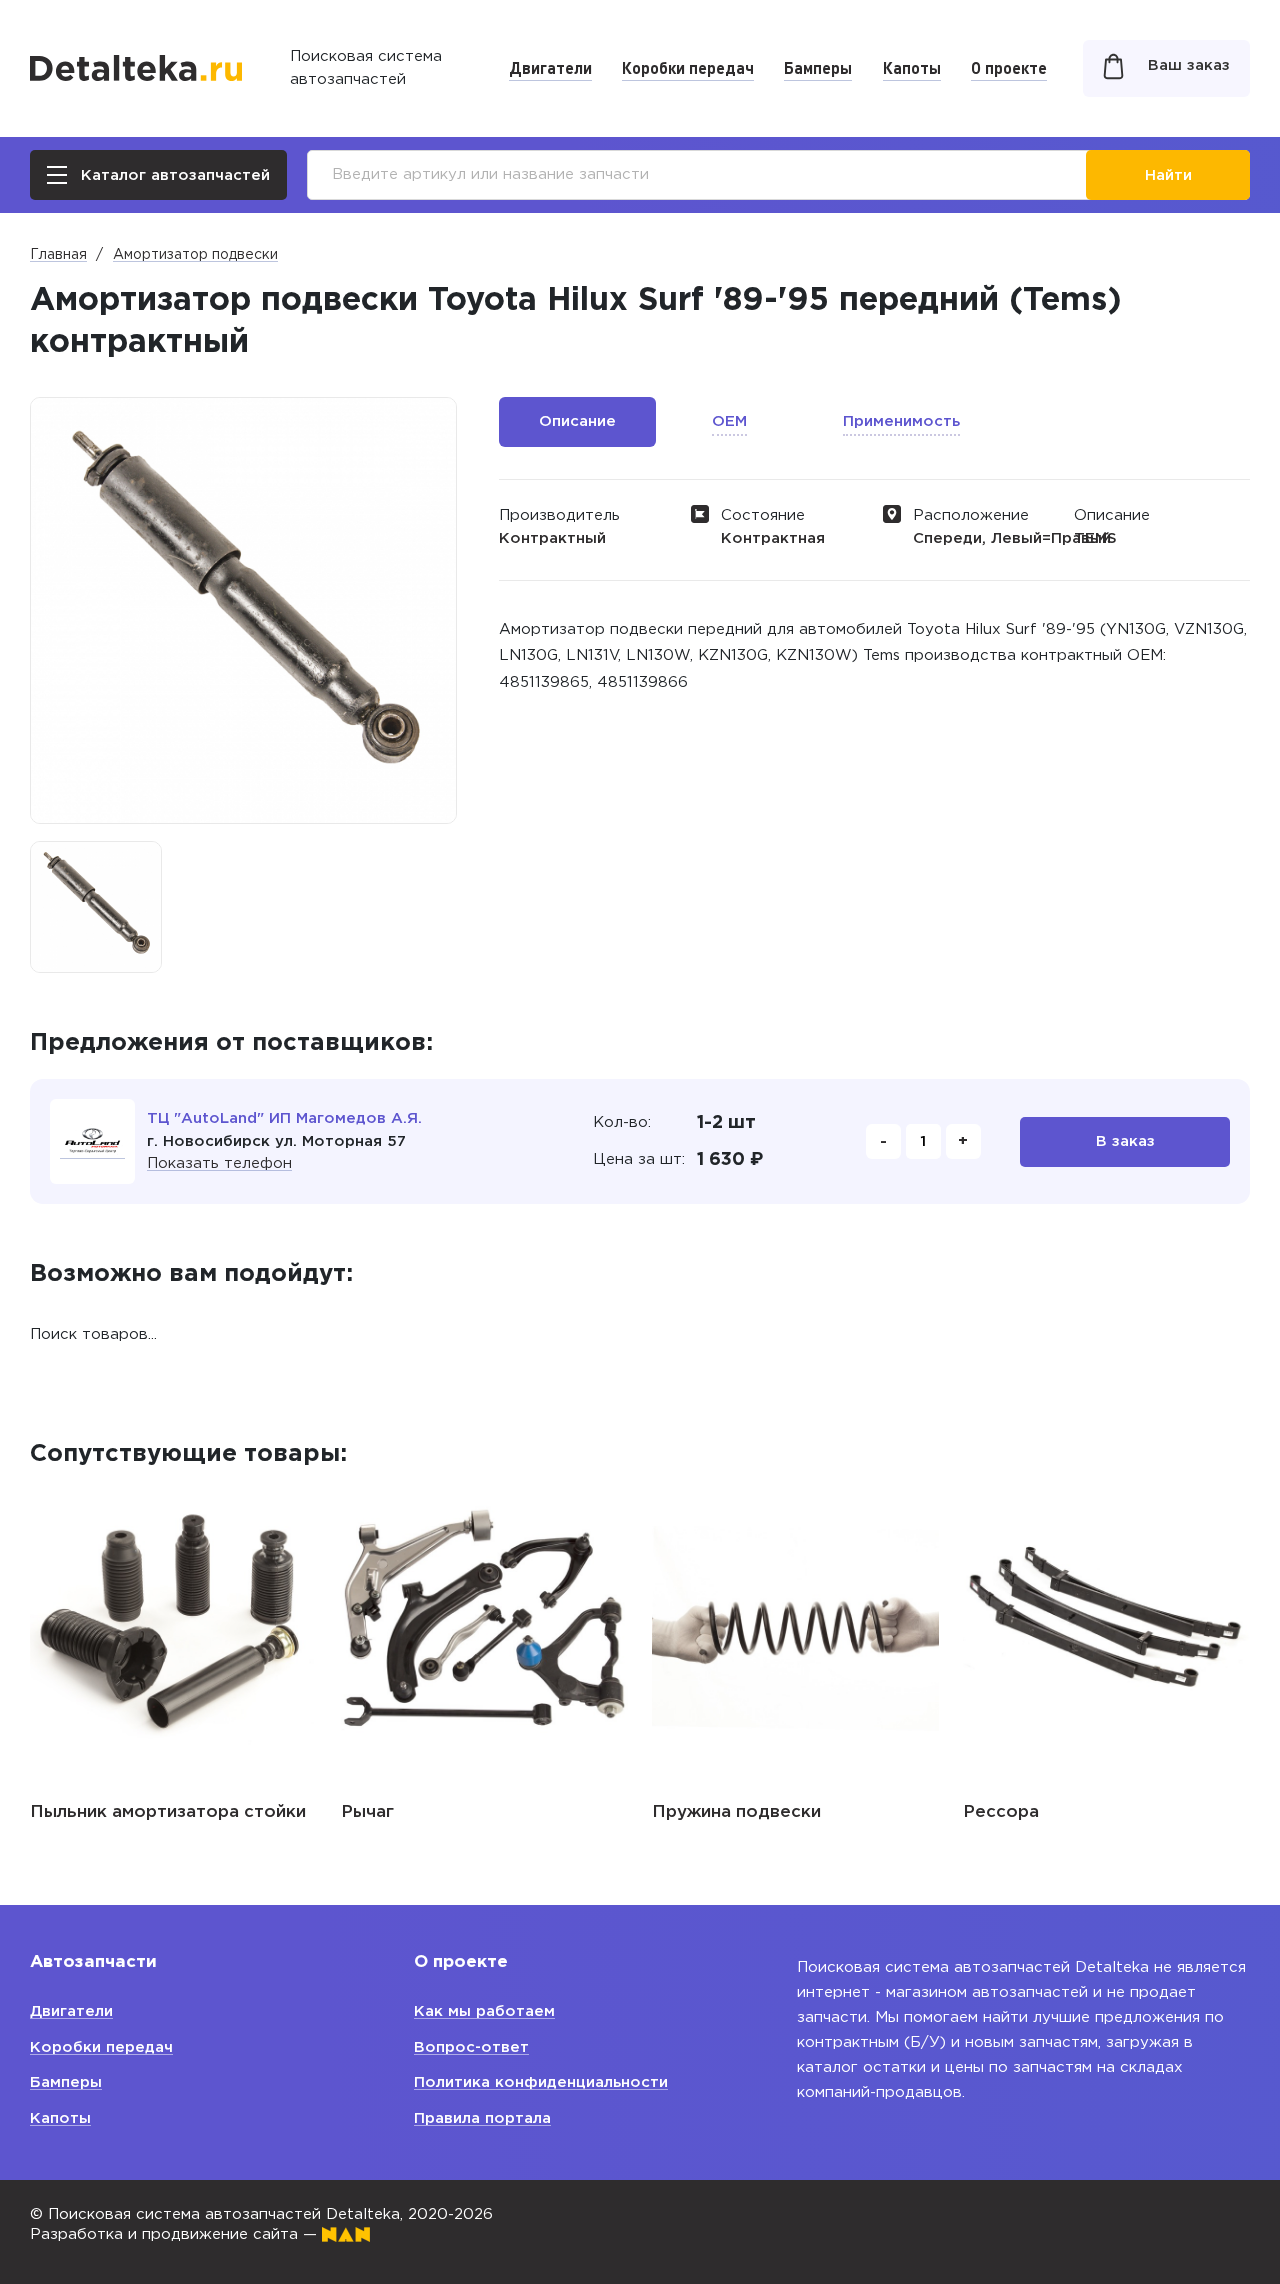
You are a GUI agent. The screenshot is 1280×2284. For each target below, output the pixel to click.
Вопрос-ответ (471, 2047)
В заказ (1125, 1141)
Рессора (1001, 1812)
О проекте (1009, 67)
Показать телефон (219, 1163)
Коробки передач (688, 67)
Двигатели (550, 67)
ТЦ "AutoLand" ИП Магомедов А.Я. (284, 1118)
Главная (58, 255)
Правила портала (482, 2118)
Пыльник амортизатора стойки (168, 1812)
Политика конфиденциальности (541, 2082)
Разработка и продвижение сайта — (176, 2234)
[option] (96, 907)
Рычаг (367, 1812)
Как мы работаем (484, 2011)
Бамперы (818, 67)
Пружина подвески (736, 1812)
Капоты (912, 67)
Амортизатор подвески (195, 255)
